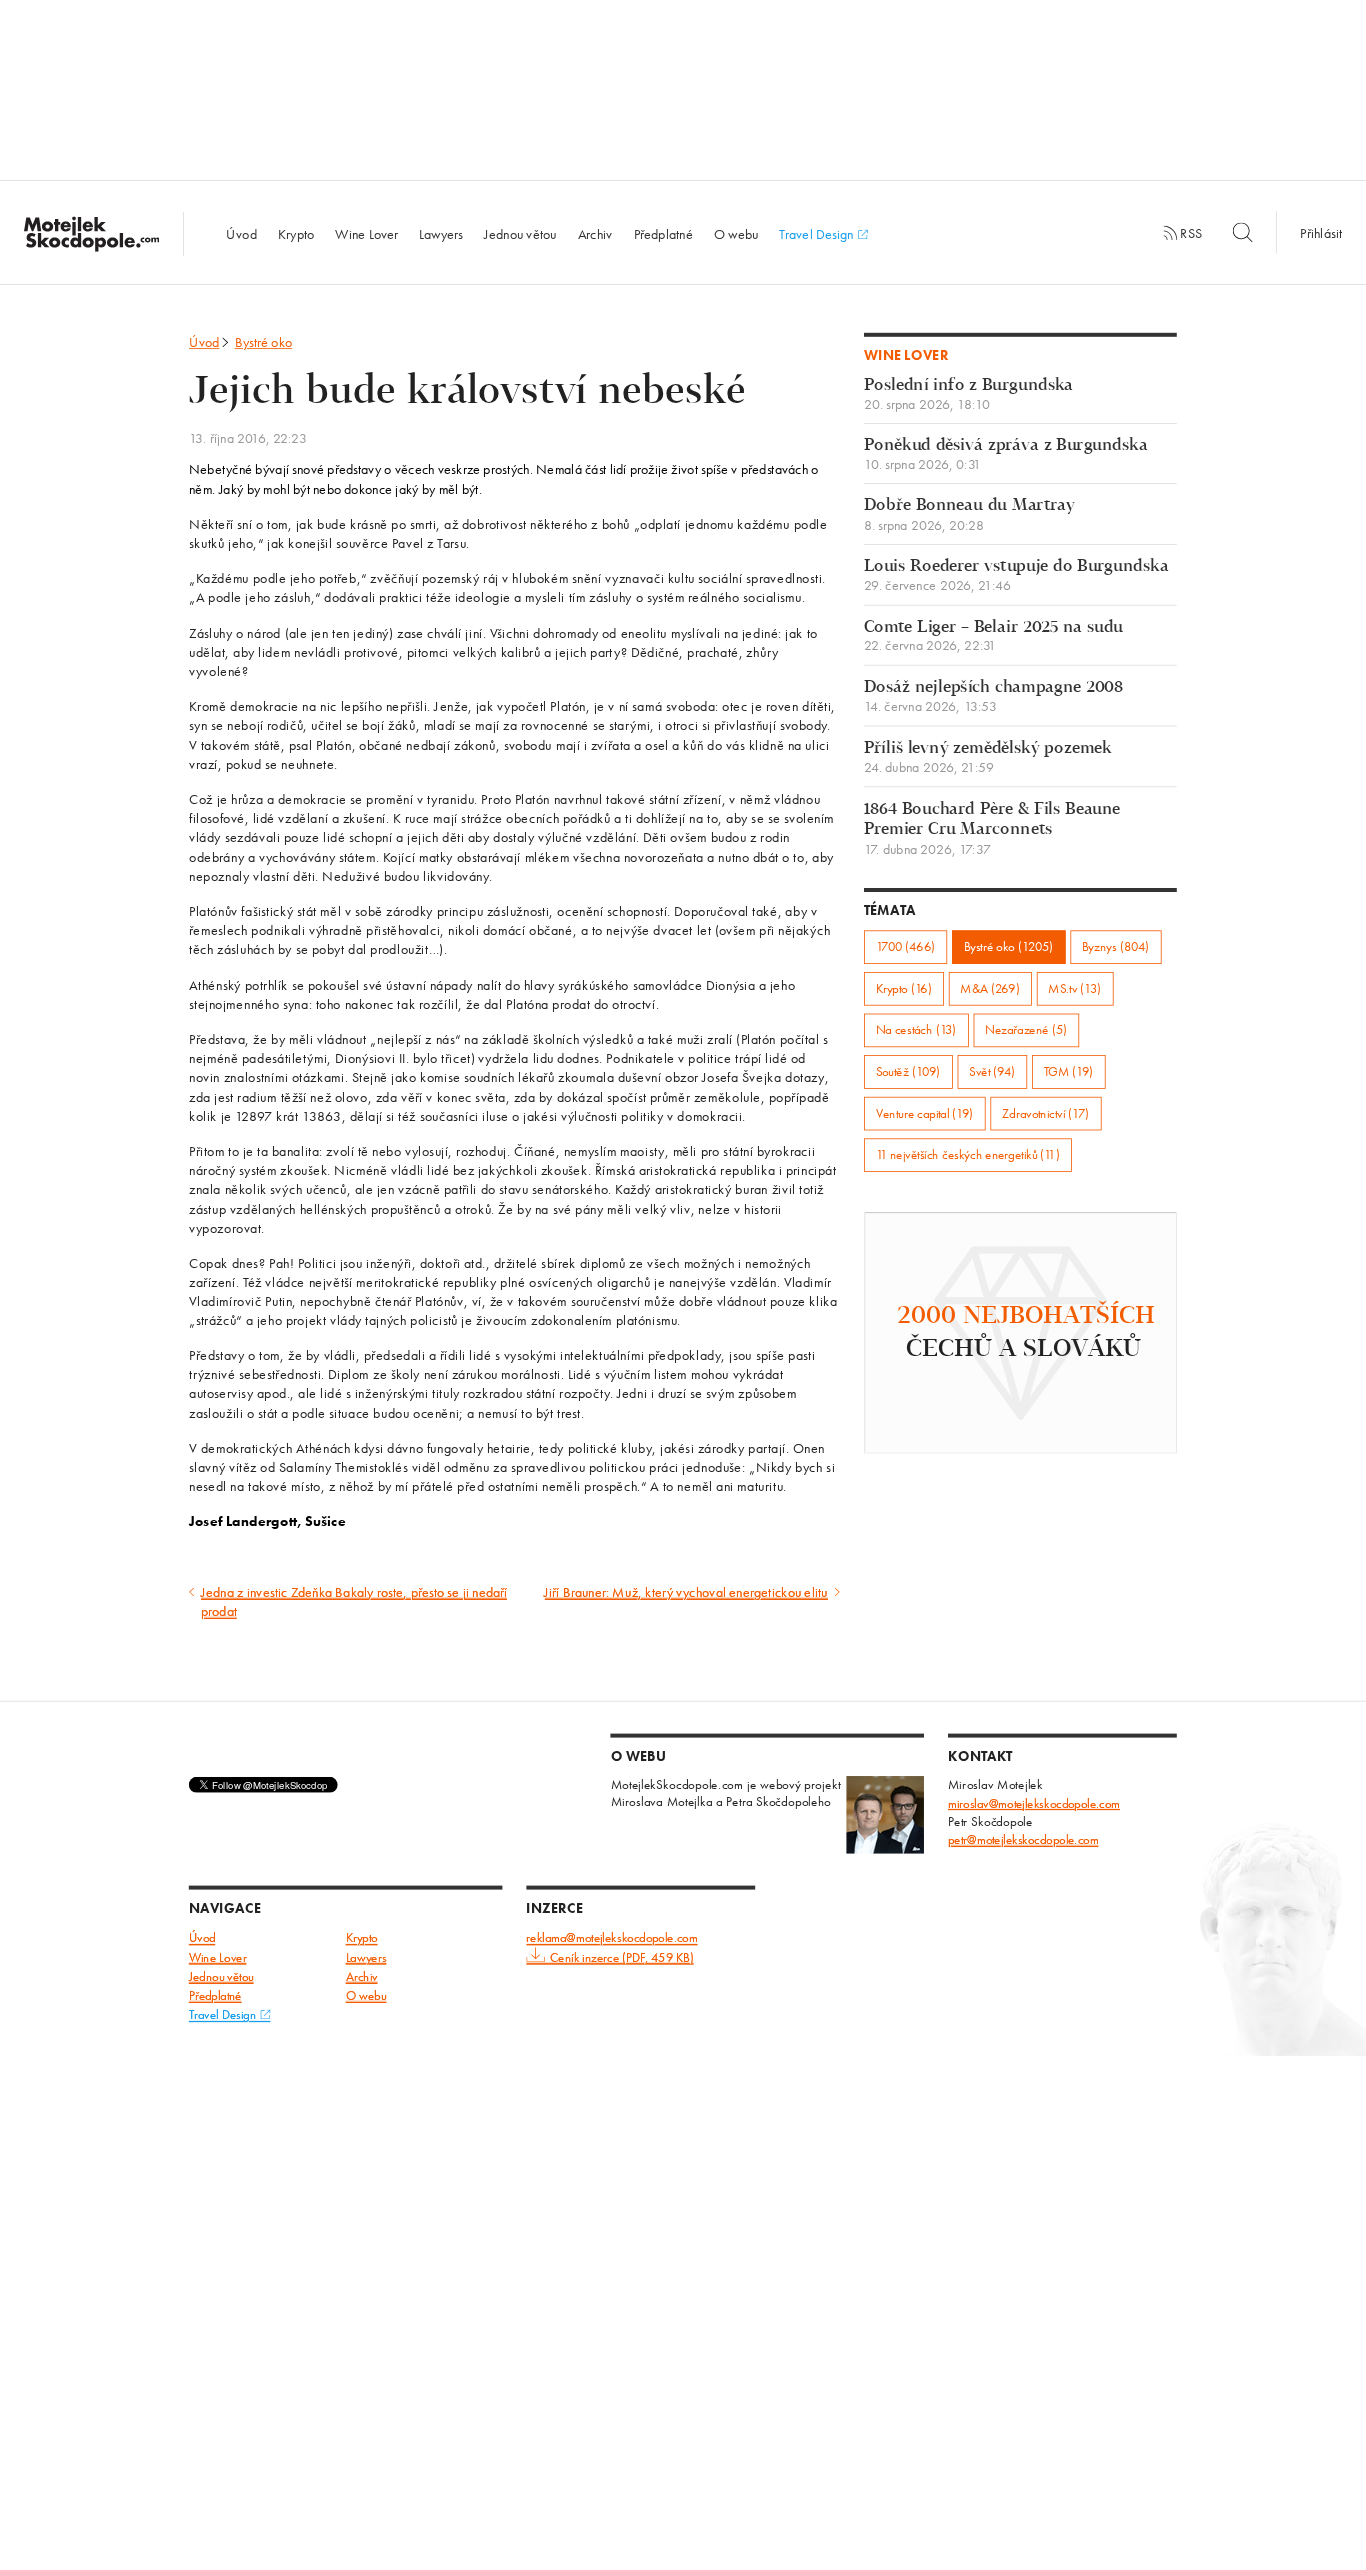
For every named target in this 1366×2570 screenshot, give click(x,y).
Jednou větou (520, 233)
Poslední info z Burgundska (969, 394)
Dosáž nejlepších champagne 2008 (993, 696)
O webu (736, 233)
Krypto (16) (904, 988)
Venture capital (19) (925, 1113)
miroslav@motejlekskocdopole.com (1034, 1803)
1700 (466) (905, 946)
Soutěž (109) (908, 1071)
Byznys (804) (1115, 946)
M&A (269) (989, 988)
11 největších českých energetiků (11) (968, 1154)
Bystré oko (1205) (1009, 946)
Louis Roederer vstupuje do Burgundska (1016, 575)
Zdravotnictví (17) (1045, 1113)
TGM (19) (1069, 1071)
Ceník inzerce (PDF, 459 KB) (621, 1957)
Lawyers (441, 233)
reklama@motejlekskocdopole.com (611, 1938)
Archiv (595, 233)
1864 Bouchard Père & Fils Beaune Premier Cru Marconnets (992, 828)
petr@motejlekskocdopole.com (1023, 1839)
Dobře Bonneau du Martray (969, 515)
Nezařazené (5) (1026, 1030)
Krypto (296, 233)
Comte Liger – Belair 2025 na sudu (993, 636)
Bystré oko (264, 342)
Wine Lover (366, 233)
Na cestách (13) (916, 1030)
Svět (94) (992, 1071)
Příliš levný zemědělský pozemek (988, 757)
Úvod (241, 233)
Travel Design (818, 233)
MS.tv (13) (1074, 988)
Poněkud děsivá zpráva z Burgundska (1006, 454)
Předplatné (663, 233)
